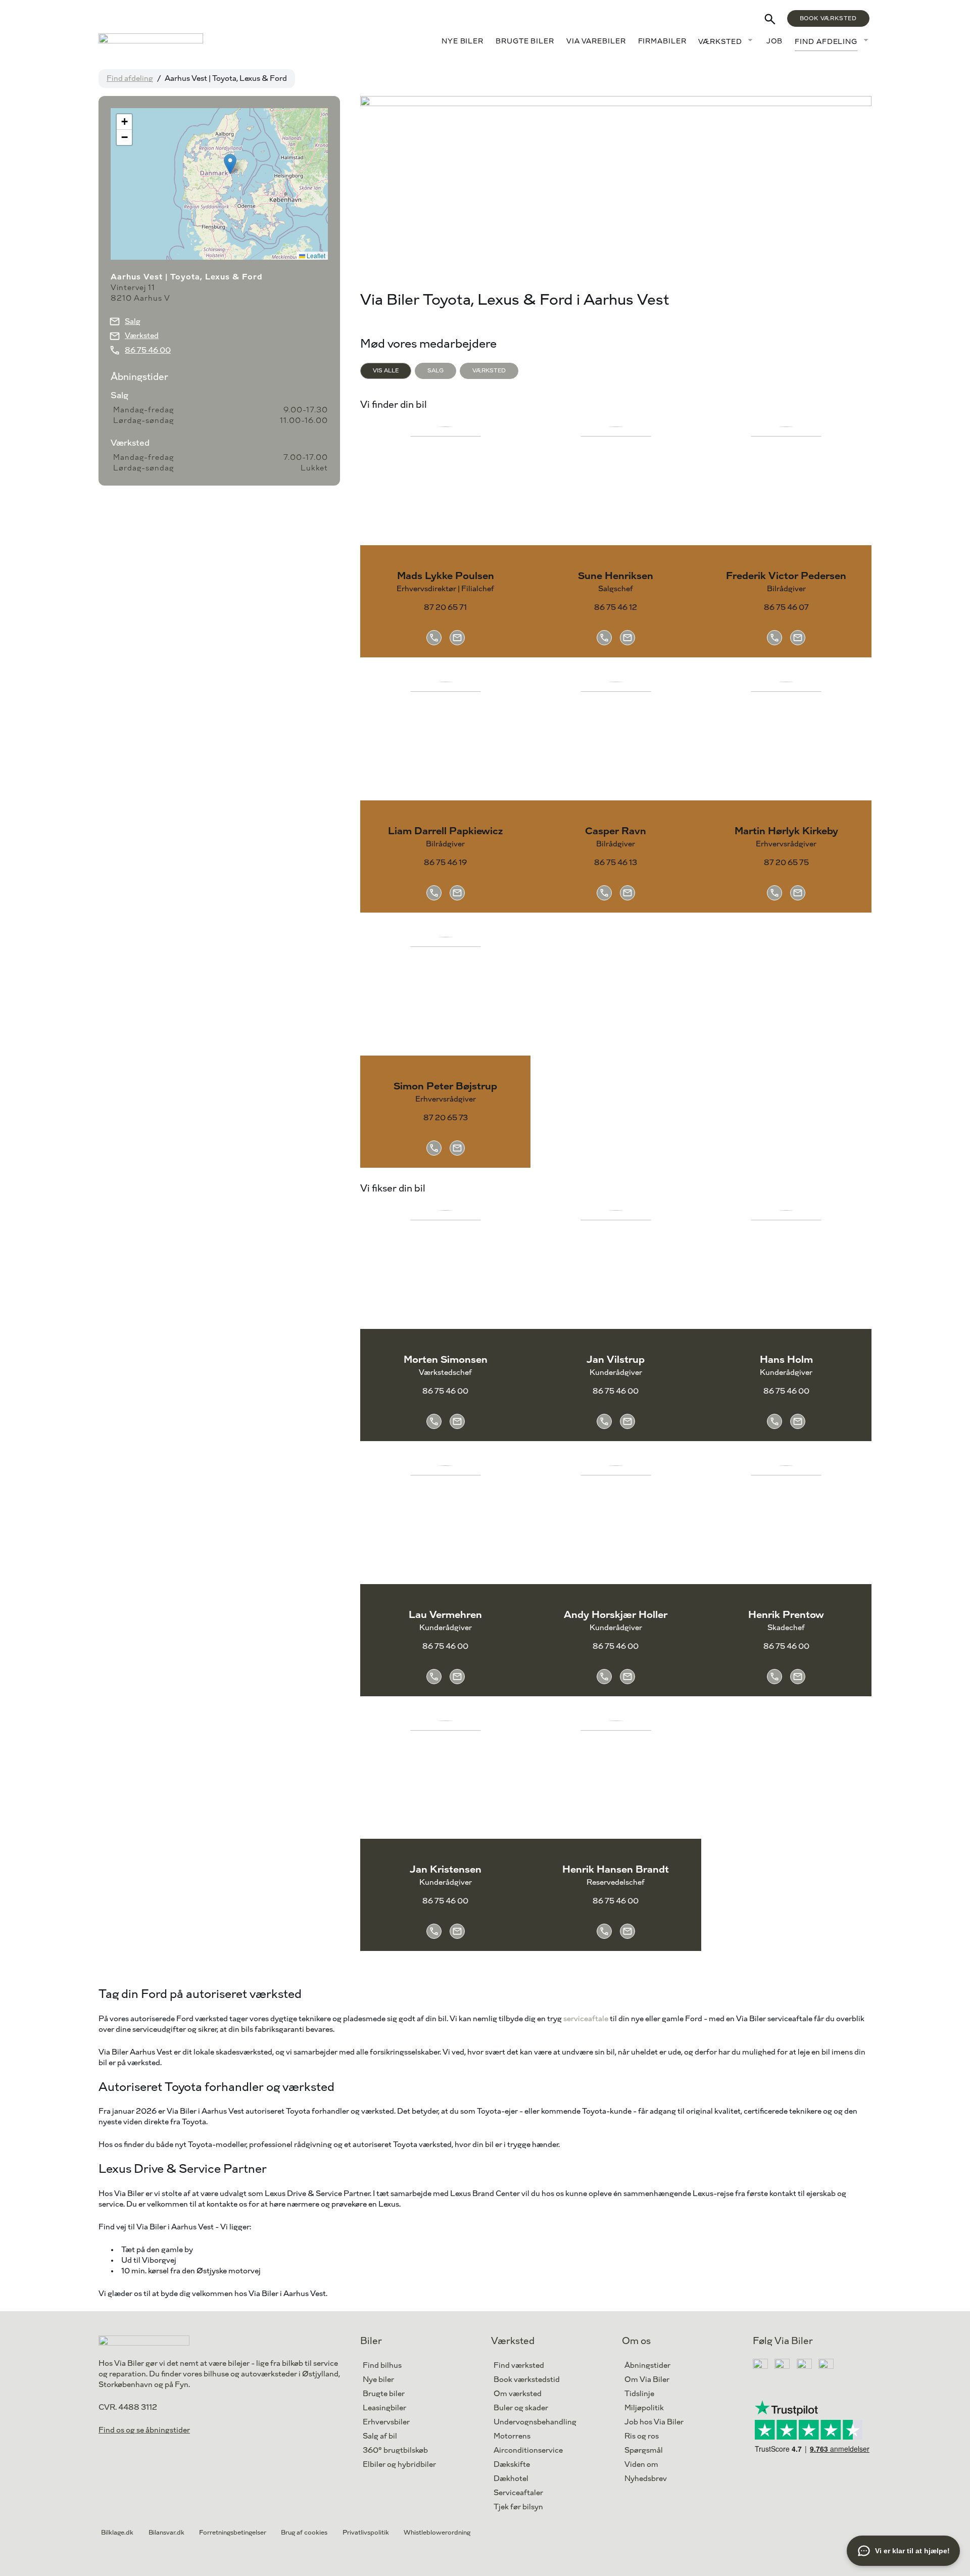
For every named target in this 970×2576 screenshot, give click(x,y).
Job (775, 41)
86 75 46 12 (616, 608)
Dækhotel (511, 2479)
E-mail (457, 638)
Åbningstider (647, 2366)
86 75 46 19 (445, 863)
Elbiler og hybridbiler (399, 2465)
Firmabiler (662, 41)
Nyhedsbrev (646, 2479)
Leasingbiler (384, 2408)
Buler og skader (521, 2408)
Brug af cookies (304, 2533)
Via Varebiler (596, 41)
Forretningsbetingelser (233, 2533)
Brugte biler (525, 41)
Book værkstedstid (527, 2380)
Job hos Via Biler (654, 2422)
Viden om (641, 2465)
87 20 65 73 (446, 1118)
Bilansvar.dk (166, 2533)
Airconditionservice (528, 2450)
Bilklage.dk (117, 2533)
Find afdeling (826, 42)
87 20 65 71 (445, 608)
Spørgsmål (644, 2450)
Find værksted (519, 2366)
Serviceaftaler (518, 2493)
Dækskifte (512, 2465)
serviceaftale (586, 2019)
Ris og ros (642, 2436)
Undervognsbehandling (535, 2422)
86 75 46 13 (616, 863)
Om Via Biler (647, 2380)
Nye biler (463, 41)
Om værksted (518, 2394)
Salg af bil (380, 2436)
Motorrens (512, 2436)
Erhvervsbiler (386, 2422)
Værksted (720, 42)
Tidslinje (639, 2394)
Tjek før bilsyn (518, 2507)
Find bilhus (382, 2366)
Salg (133, 322)
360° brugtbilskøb (395, 2450)
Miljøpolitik (644, 2408)
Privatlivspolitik (366, 2533)
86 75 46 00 (445, 1391)
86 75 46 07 (786, 608)
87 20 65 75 (786, 863)
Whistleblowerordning (437, 2533)
